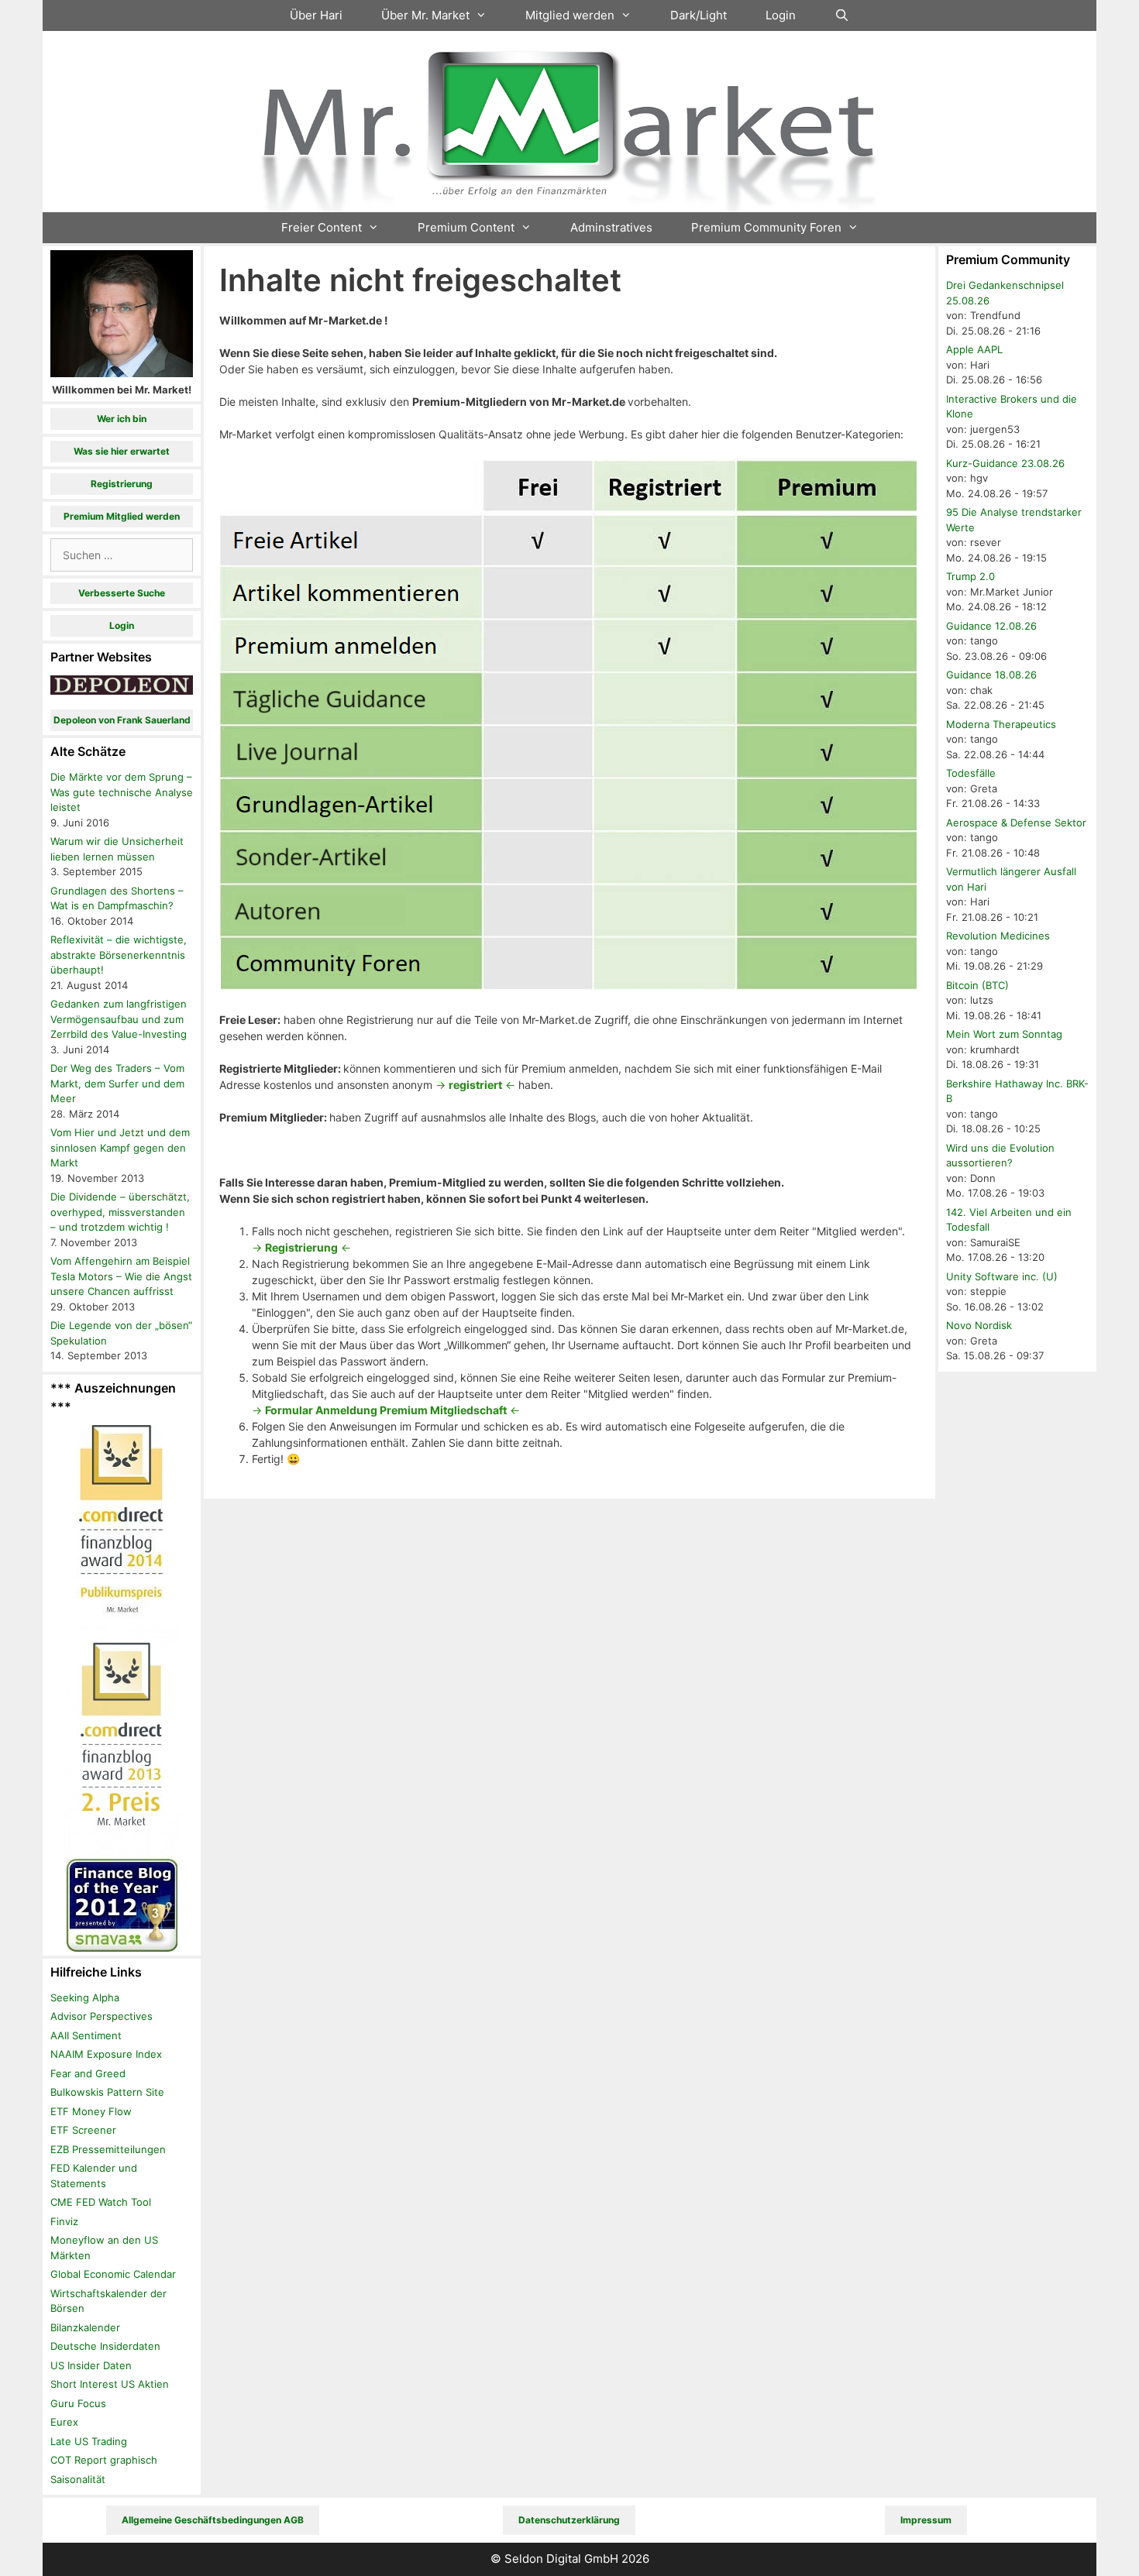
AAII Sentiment (86, 2035)
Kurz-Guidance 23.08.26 (1005, 463)
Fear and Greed (88, 2073)
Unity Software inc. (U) (1002, 1276)
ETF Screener (83, 2130)
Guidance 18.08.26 (991, 675)
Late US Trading (89, 2441)
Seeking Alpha (85, 1997)
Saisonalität (78, 2479)
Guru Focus (78, 2403)
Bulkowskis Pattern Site (107, 2092)
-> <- (475, 1085)
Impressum (926, 2520)
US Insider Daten (91, 2365)
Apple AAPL (974, 349)
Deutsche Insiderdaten (105, 2346)
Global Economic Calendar (113, 2274)
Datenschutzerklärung (569, 2520)
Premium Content (466, 227)
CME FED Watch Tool (101, 2202)
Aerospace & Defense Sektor (1016, 823)
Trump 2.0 (970, 576)
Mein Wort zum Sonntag (1004, 1034)
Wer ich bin (122, 419)
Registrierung (122, 484)
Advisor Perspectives (102, 2016)
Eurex (64, 2422)
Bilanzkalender (85, 2327)
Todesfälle (971, 773)
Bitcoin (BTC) (977, 985)
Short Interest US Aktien (110, 2384)
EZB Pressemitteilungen (108, 2149)
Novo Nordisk (979, 1325)
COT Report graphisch (104, 2460)
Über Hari (316, 15)
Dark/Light (699, 15)
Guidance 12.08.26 (991, 626)
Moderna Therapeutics (1001, 724)
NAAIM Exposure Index (106, 2054)
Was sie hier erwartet (122, 451)
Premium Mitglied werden (122, 516)
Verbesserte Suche (122, 593)
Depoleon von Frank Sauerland (122, 720)
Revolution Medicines (998, 936)
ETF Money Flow (91, 2111)
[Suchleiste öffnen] (842, 15)
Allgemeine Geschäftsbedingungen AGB (213, 2520)
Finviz (64, 2221)
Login (781, 15)
